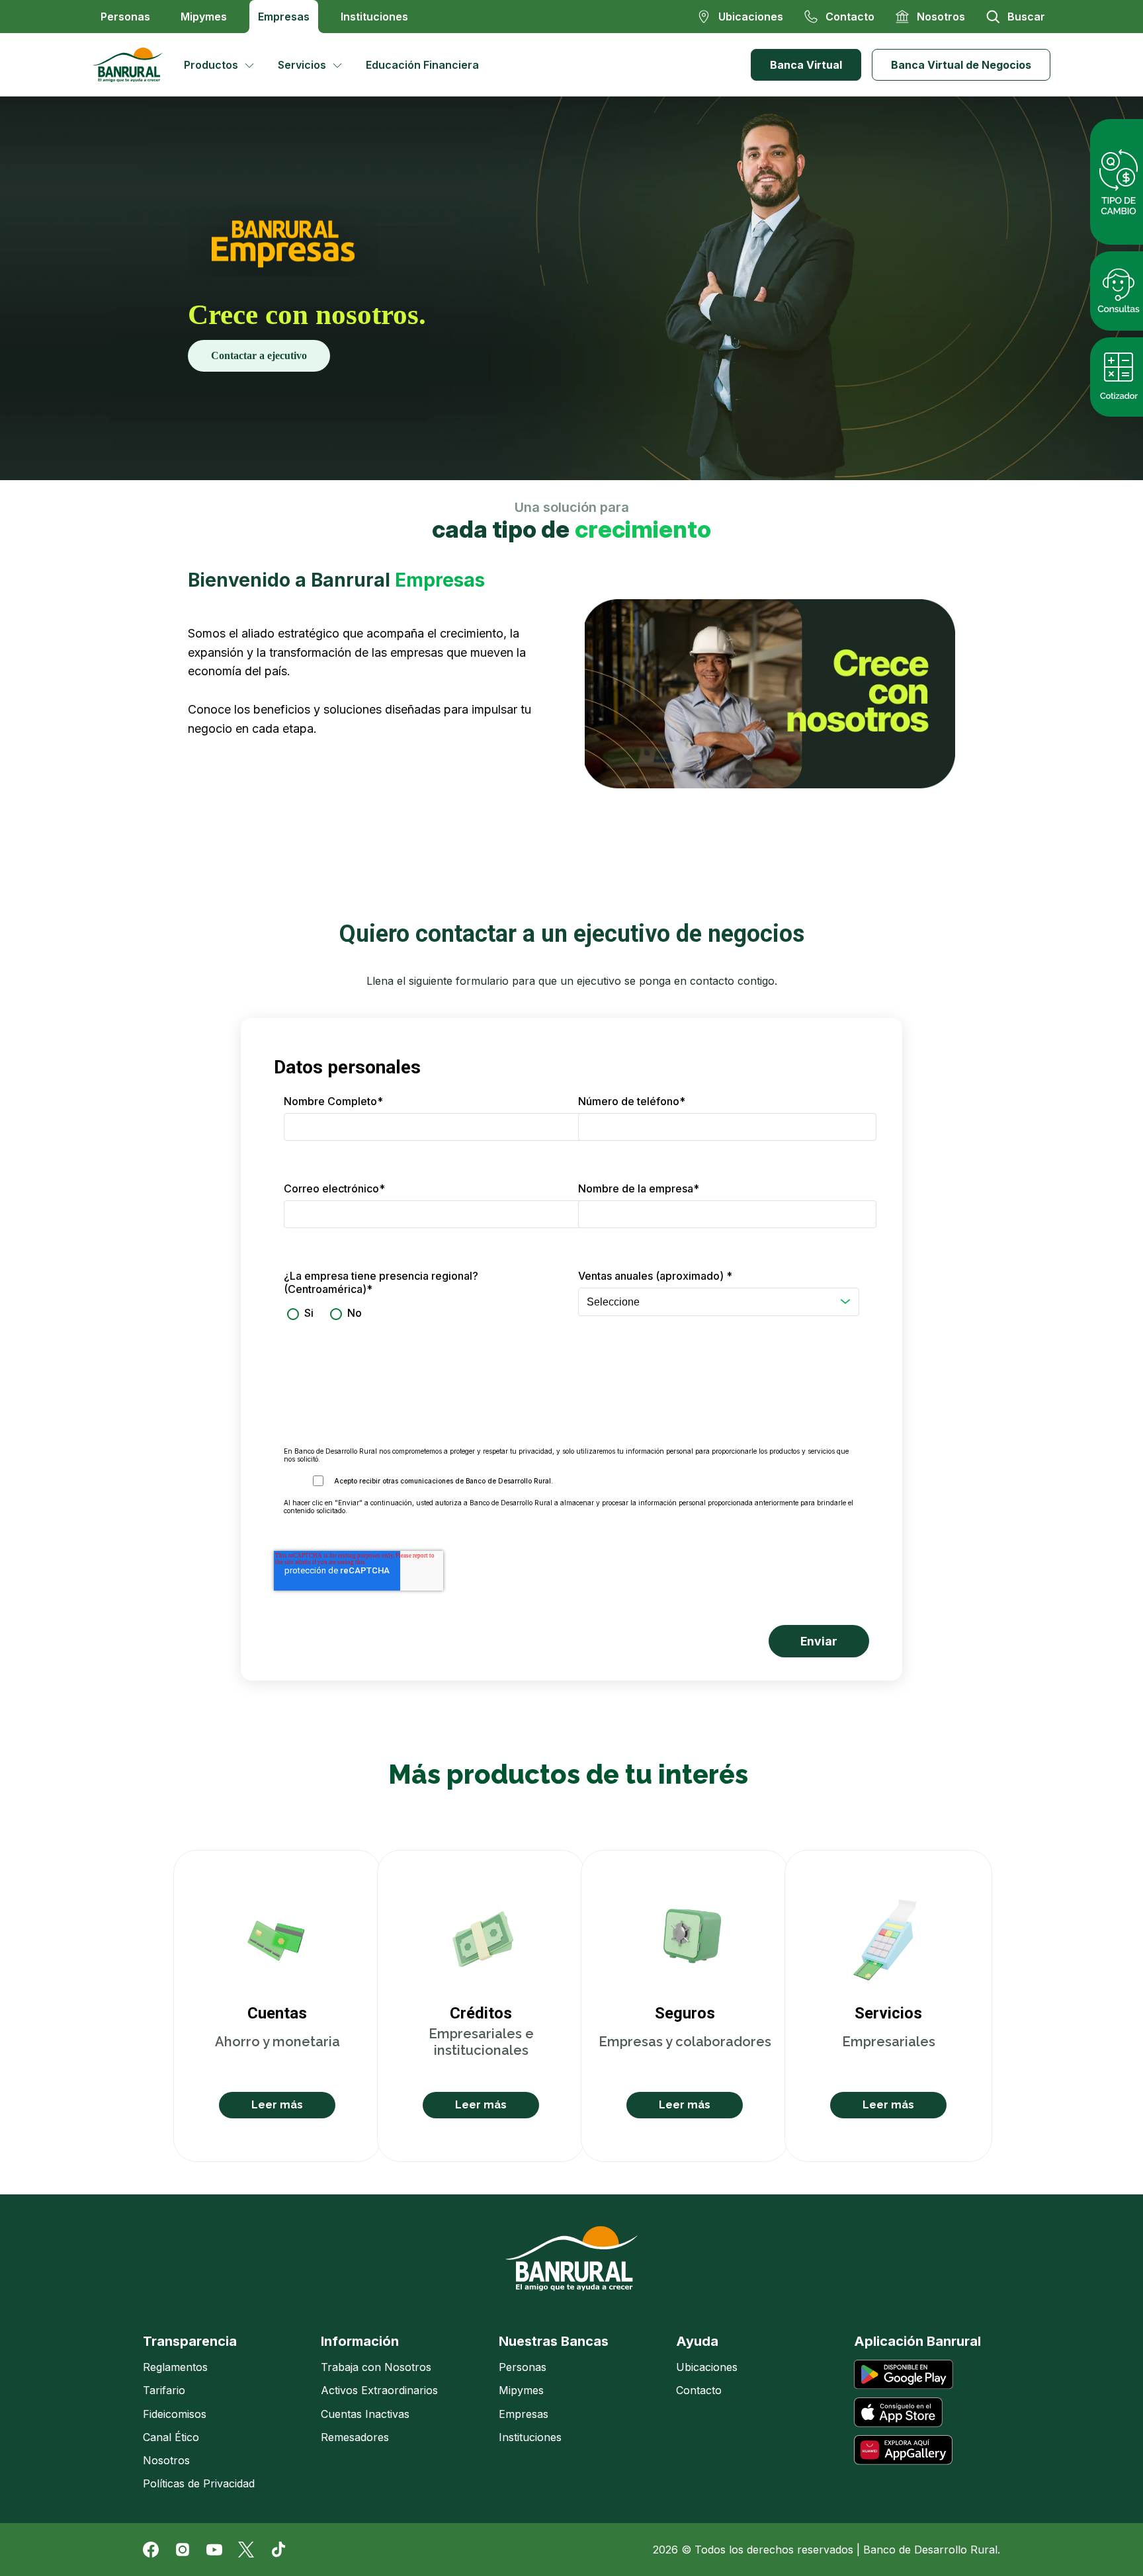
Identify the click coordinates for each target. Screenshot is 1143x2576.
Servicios (302, 65)
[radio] (299, 1313)
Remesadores (355, 2437)
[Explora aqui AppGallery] (903, 2450)
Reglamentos (175, 2367)
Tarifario (164, 2390)
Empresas (284, 17)
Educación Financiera (422, 65)
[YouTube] (214, 2550)
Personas (125, 17)
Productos (211, 65)
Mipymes (204, 17)
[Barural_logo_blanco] (571, 2259)
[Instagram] (183, 2550)
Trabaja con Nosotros (376, 2367)
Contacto (699, 2390)
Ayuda (697, 2341)
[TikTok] (278, 2550)
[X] (246, 2550)
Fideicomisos (175, 2414)
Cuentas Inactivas (365, 2414)
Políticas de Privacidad (199, 2483)
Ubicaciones (707, 2367)
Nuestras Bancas (554, 2341)
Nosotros (166, 2460)
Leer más (277, 2105)
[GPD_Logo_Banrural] (133, 65)
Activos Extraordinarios (379, 2390)
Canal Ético (171, 2437)
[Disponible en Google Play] (904, 2375)
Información (360, 2341)
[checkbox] (424, 1313)
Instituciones (374, 17)
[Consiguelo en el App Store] (898, 2412)
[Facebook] (151, 2550)
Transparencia (190, 2341)
